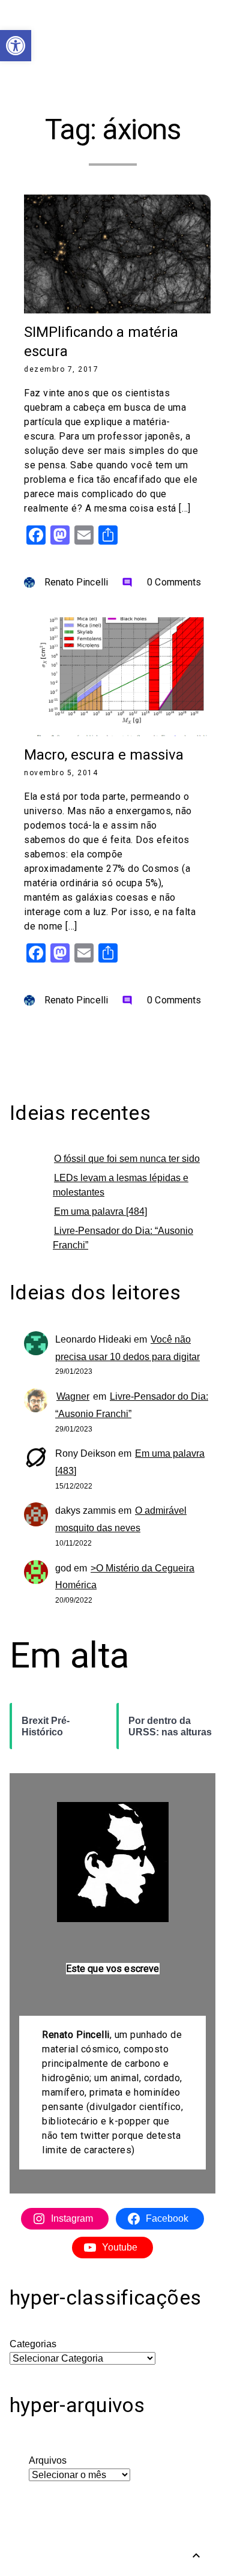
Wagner (73, 1396)
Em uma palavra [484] (100, 1211)
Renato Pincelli (76, 582)
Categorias (33, 2344)
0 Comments (161, 582)
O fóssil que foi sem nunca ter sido (127, 1159)
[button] (16, 46)
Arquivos (48, 2460)
